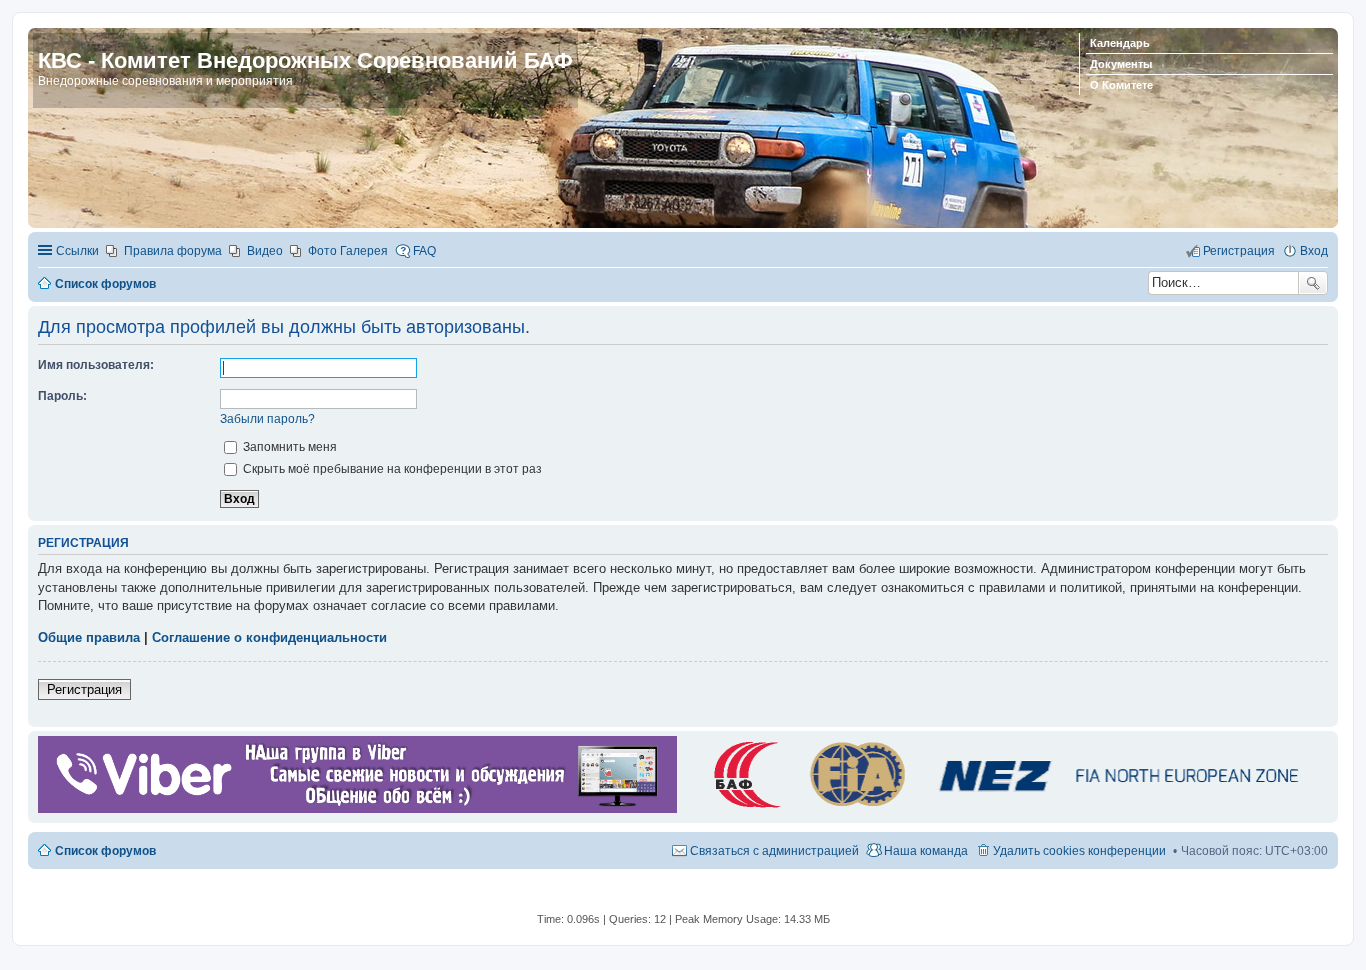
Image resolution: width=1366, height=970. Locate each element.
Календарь (1120, 43)
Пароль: (62, 396)
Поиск (1313, 283)
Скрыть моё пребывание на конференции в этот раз (391, 469)
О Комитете (1121, 85)
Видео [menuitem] (265, 251)
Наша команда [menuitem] (926, 851)
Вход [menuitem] (1314, 251)
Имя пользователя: (96, 365)
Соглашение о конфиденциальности (269, 637)
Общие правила (89, 637)
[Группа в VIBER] (357, 809)
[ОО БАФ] (1002, 809)
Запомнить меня (288, 447)
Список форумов (105, 851)
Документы (1121, 64)
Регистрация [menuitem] (1239, 251)
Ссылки (77, 251)
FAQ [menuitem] (424, 251)
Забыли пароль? (267, 419)
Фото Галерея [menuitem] (348, 251)
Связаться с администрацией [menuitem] (774, 851)
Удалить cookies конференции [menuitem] (1079, 851)
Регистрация (84, 689)
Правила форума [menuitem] (173, 251)
